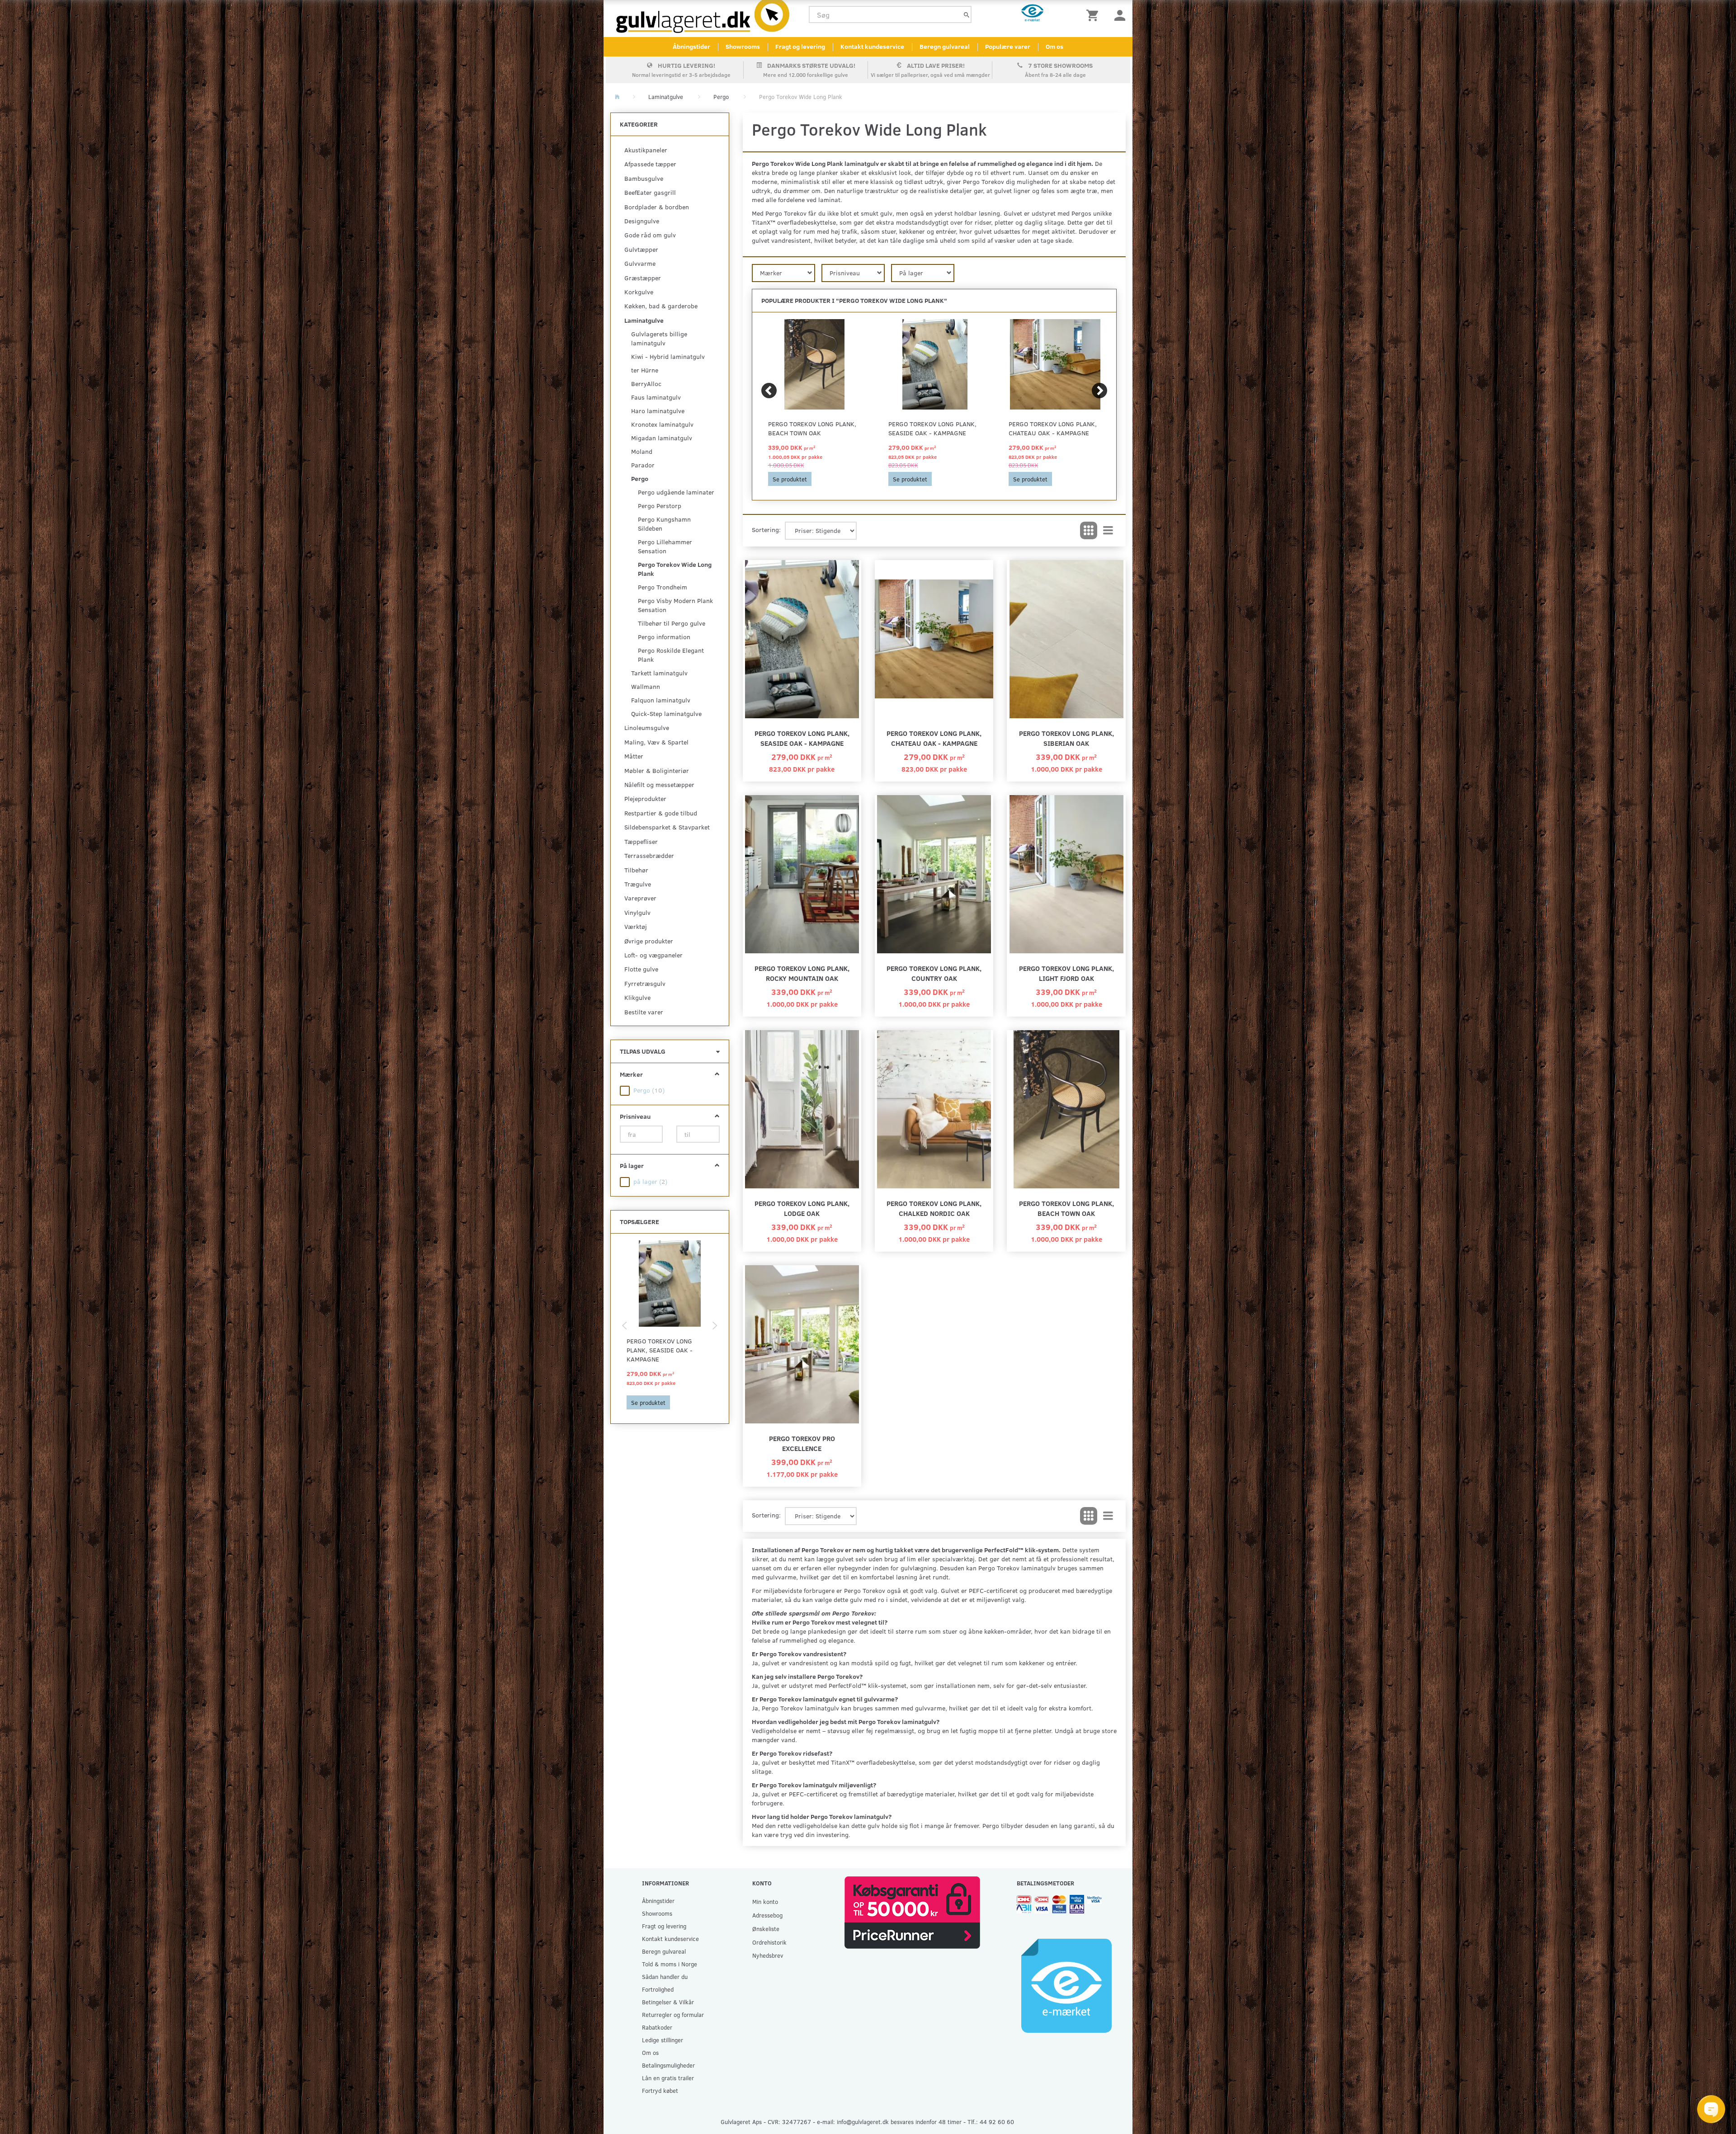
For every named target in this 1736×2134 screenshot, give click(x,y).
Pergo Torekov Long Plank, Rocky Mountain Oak (802, 973)
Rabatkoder (657, 2027)
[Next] (1099, 391)
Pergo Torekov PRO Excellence (802, 1443)
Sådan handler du (665, 1976)
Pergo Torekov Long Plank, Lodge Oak (802, 1208)
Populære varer (1008, 46)
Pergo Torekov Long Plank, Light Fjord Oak (1066, 973)
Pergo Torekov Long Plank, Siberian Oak (1066, 738)
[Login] (1120, 15)
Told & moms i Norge (670, 1964)
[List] (1108, 531)
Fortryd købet (660, 2090)
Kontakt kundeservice (872, 46)
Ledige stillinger (663, 2040)
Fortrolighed (658, 1989)
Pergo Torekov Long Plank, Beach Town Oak (812, 428)
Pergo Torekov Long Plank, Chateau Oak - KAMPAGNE (1053, 428)
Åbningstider (691, 46)
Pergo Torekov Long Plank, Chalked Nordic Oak (934, 1208)
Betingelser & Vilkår (668, 2002)
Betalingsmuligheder (668, 2065)
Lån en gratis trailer (668, 2078)
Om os (1054, 46)
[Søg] (967, 15)
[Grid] (1089, 531)
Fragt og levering (800, 46)
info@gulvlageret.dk (863, 2122)
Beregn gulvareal (945, 46)
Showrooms (743, 46)
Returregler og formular (673, 2014)
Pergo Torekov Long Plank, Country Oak (934, 973)
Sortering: (766, 530)
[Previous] (769, 391)
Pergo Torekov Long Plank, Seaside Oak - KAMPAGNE (660, 1350)
